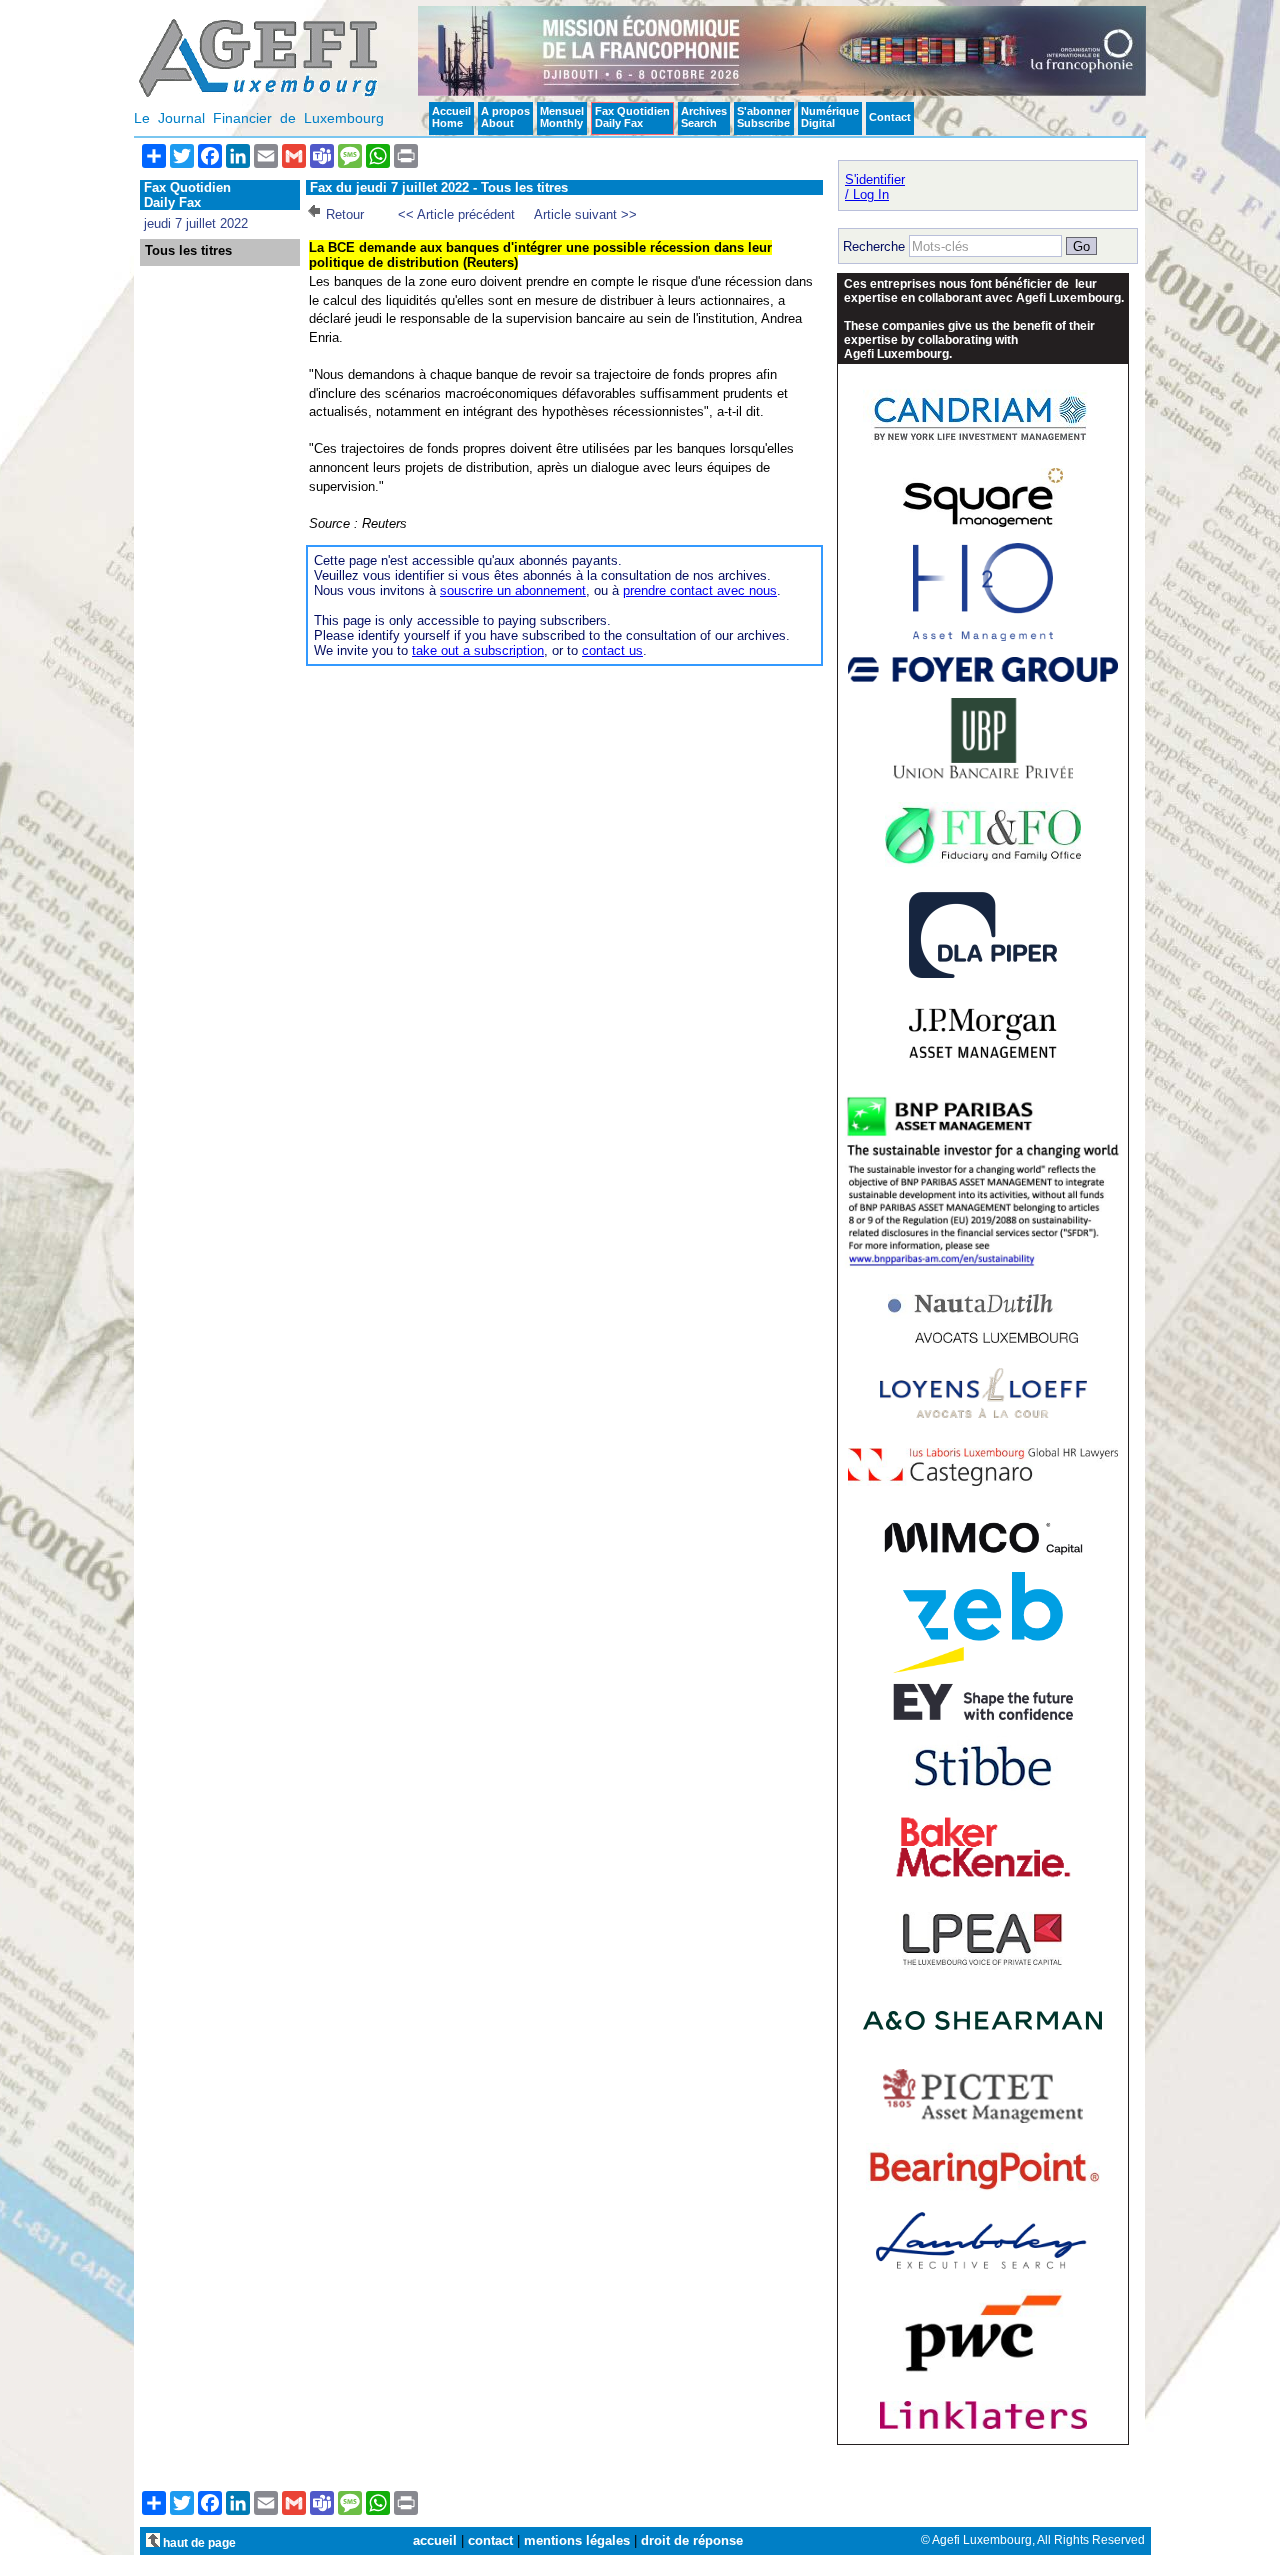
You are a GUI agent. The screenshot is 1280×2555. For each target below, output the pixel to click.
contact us (612, 650)
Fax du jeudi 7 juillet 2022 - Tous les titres (439, 187)
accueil (435, 2540)
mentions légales (577, 2540)
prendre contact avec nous (700, 590)
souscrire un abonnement (513, 590)
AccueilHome (451, 117)
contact (490, 2540)
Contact (890, 117)
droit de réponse (692, 2540)
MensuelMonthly (562, 117)
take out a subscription (478, 650)
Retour (345, 214)
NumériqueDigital (830, 117)
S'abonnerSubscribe (764, 117)
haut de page (198, 2542)
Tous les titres (188, 251)
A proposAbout (505, 117)
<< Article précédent (456, 214)
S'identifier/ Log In (875, 187)
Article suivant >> (585, 214)
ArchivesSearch (704, 117)
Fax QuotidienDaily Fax (632, 117)
